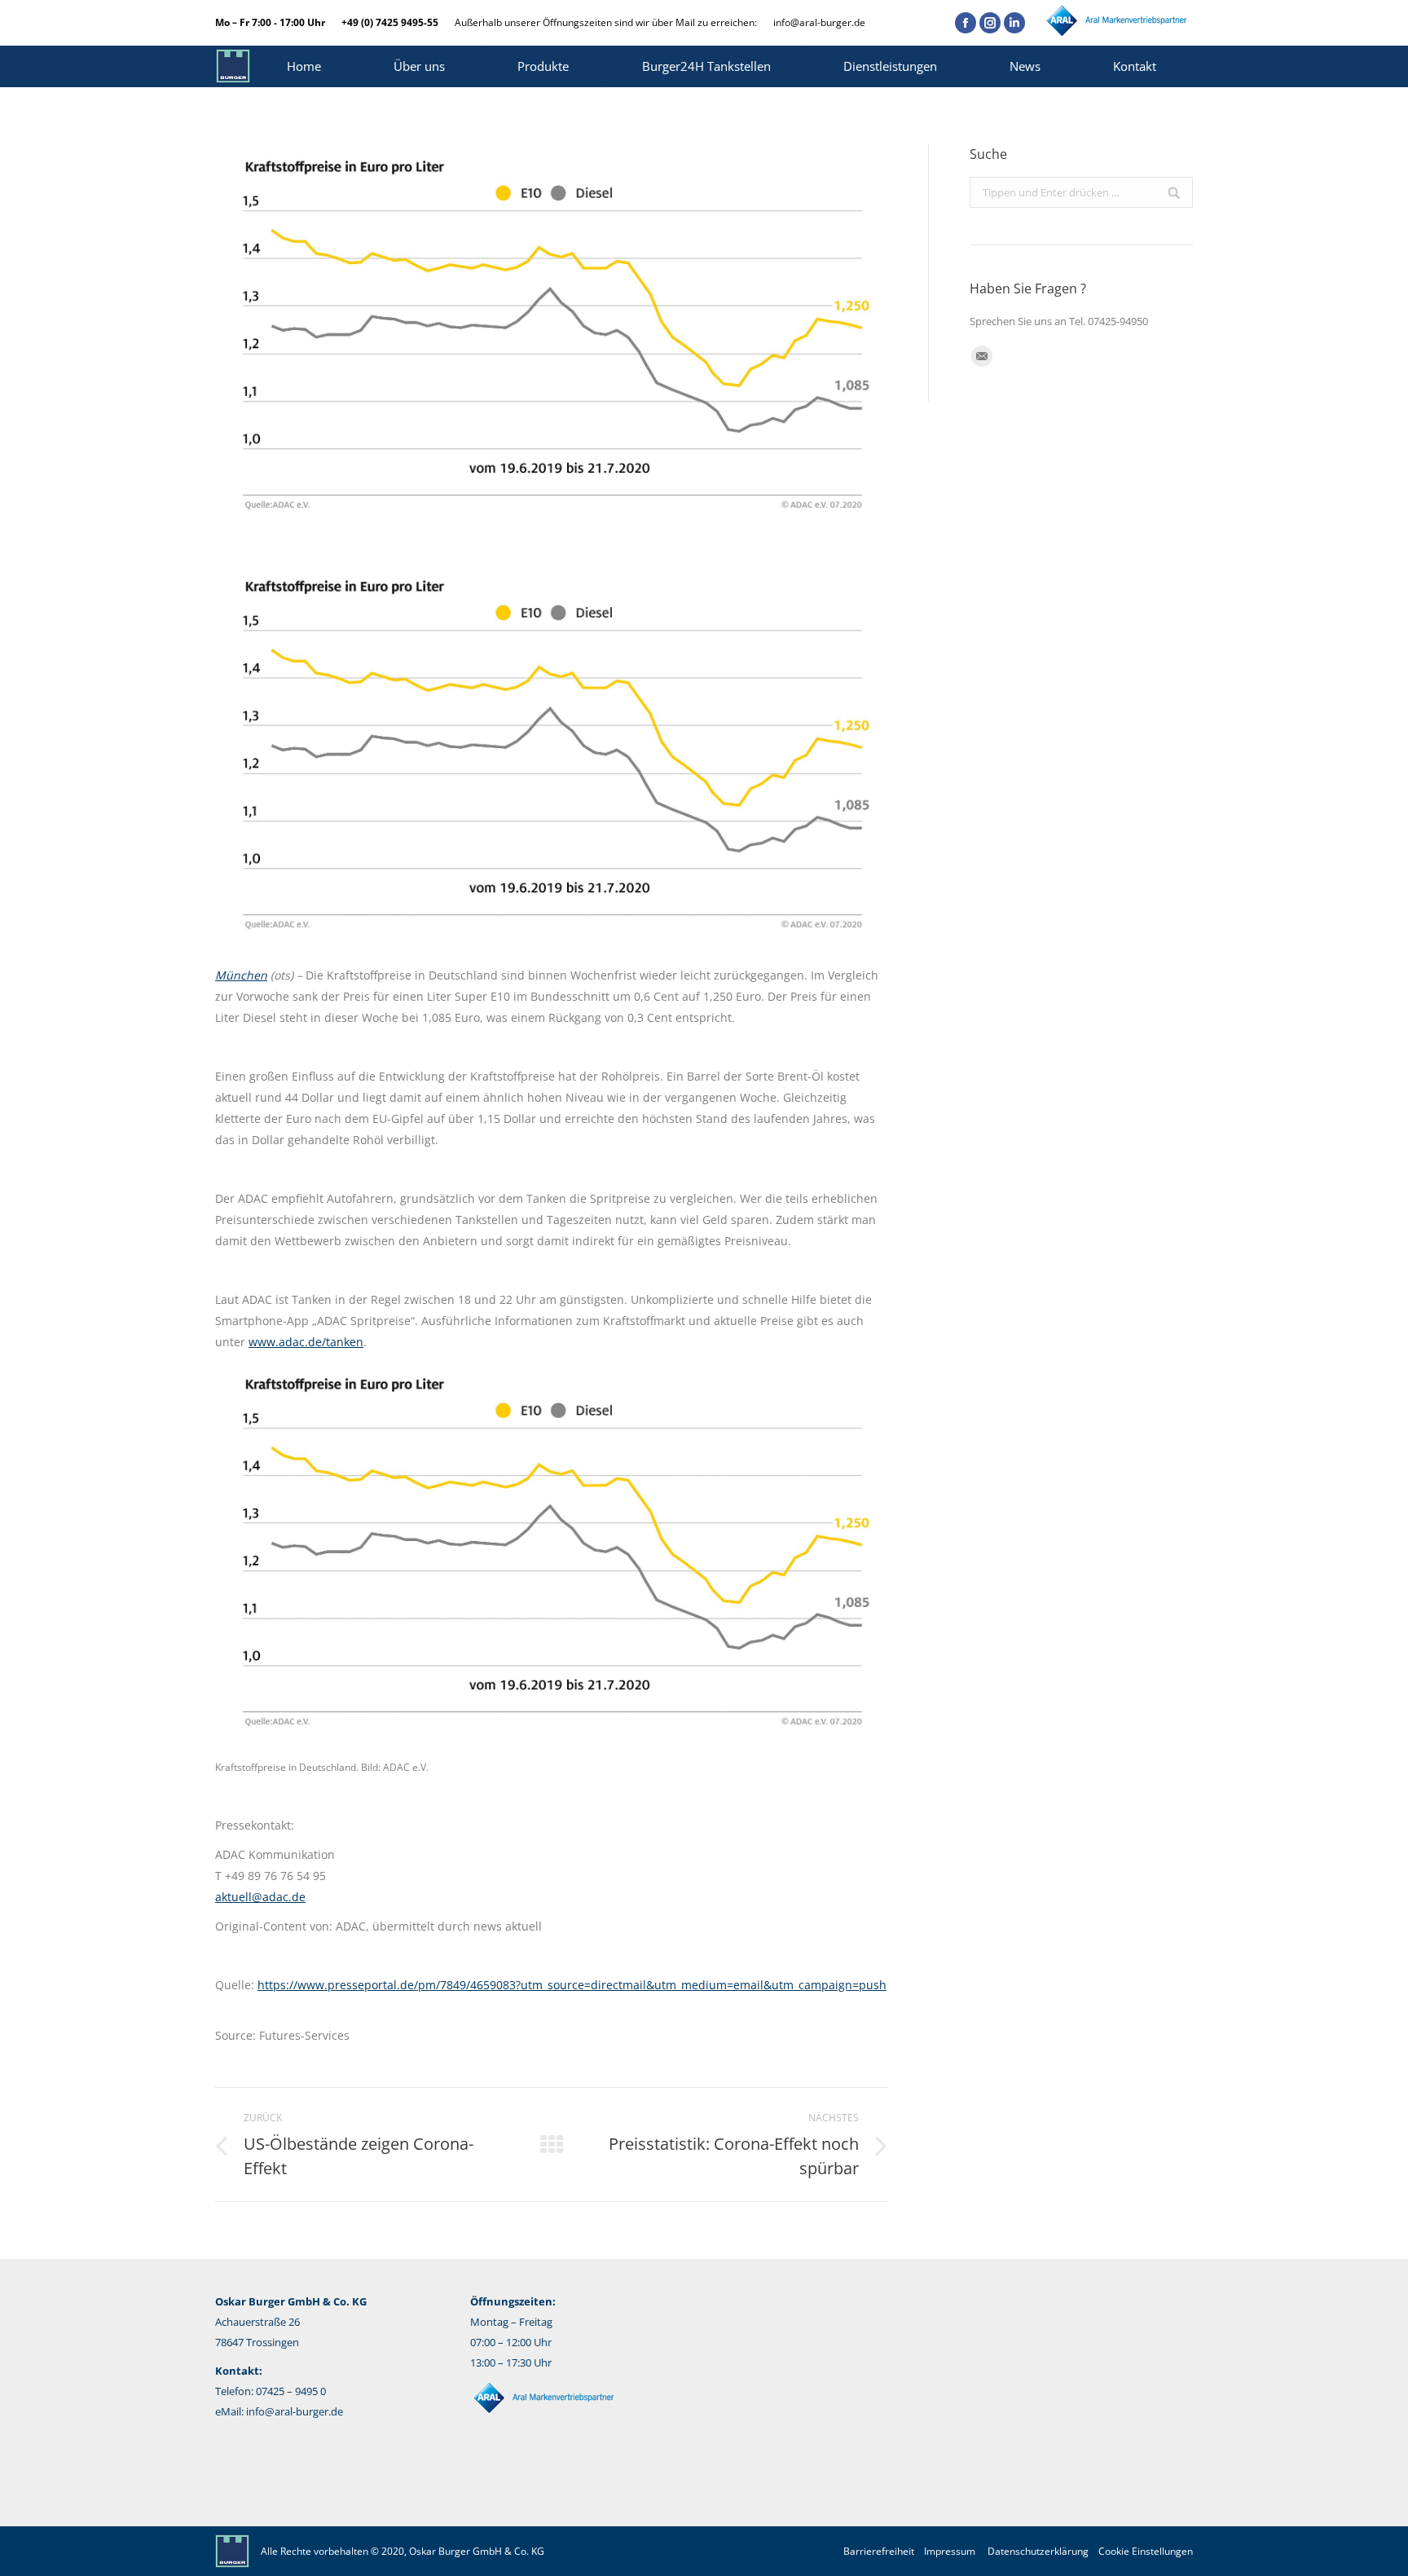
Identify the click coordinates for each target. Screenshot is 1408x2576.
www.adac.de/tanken (306, 1342)
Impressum (950, 2551)
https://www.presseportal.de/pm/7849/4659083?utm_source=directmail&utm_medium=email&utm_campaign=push (572, 1985)
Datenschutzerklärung (1038, 2551)
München (241, 975)
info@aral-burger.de (819, 22)
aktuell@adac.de (260, 1897)
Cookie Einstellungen (1146, 2551)
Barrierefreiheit (879, 2551)
